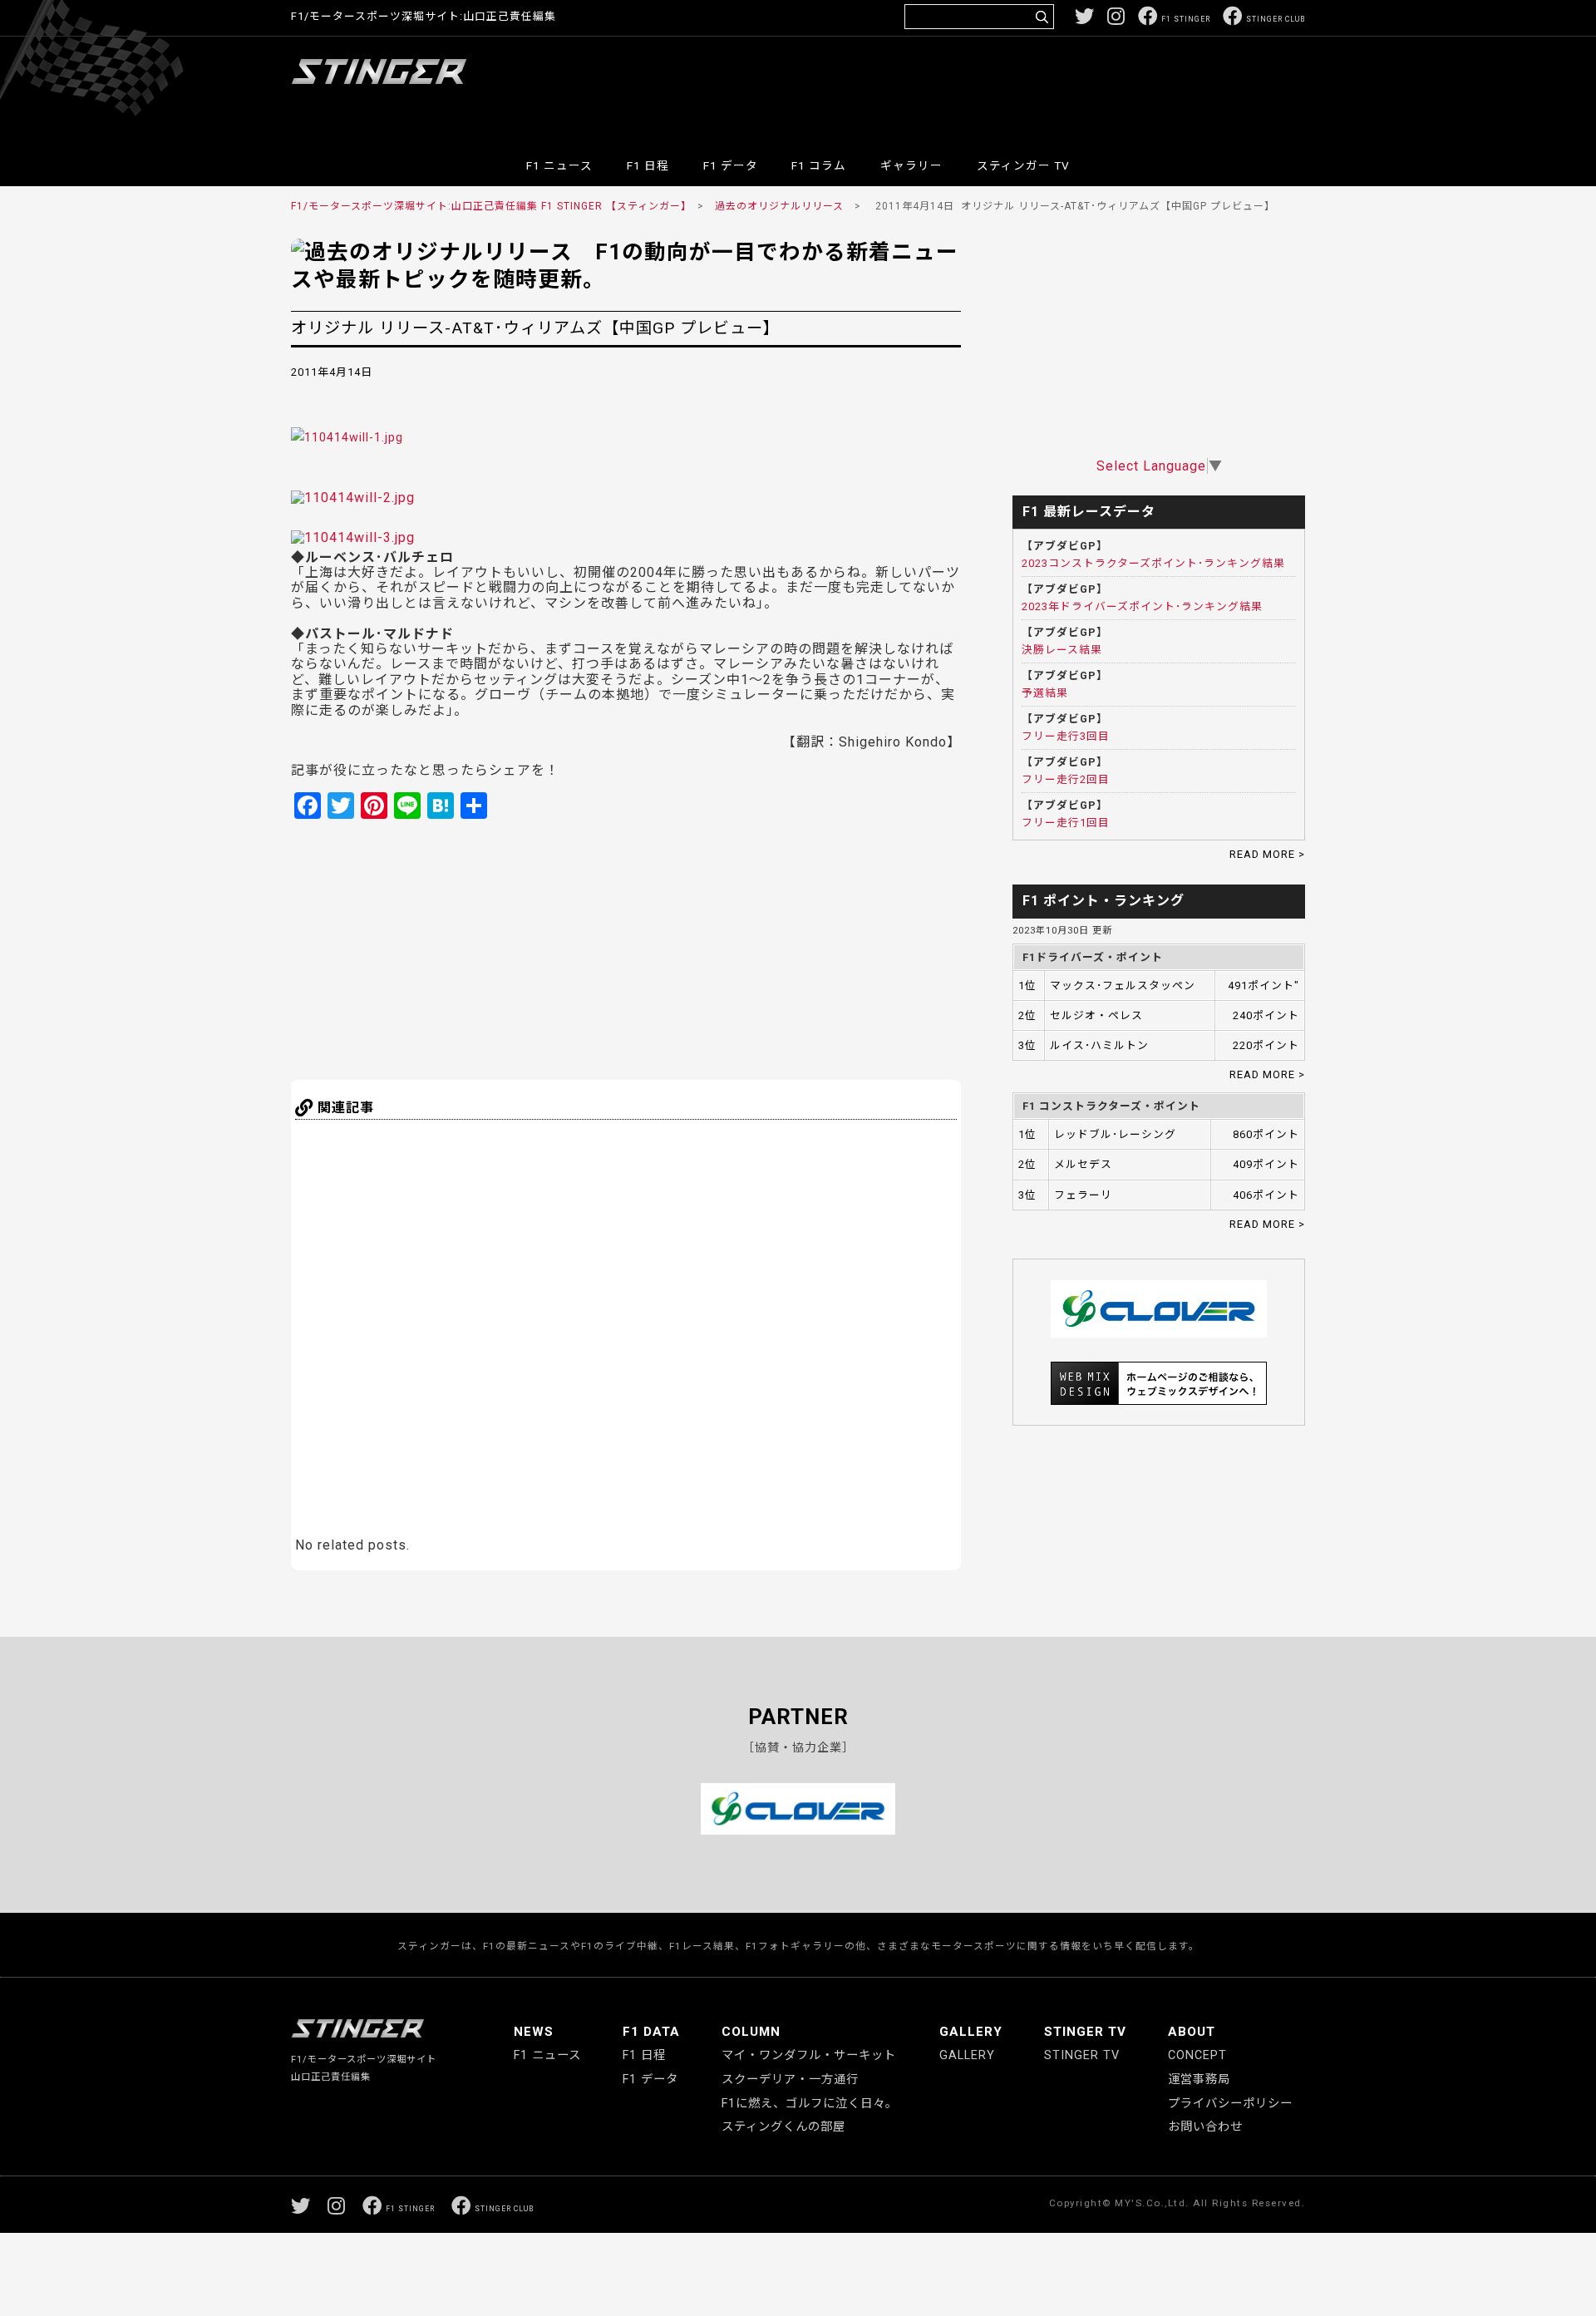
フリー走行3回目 (1066, 736)
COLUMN (751, 2032)
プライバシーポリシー (1230, 2104)
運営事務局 (1199, 2079)
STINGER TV (1085, 2032)
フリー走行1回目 (1066, 823)
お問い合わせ (1205, 2127)
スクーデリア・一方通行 (790, 2079)
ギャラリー (911, 165)
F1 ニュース (559, 165)
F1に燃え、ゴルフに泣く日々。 (810, 2104)
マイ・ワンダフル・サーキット (809, 2055)
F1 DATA (651, 2032)
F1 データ (731, 165)
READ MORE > (1267, 854)
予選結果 (1045, 693)
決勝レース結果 (1062, 650)
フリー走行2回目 (1066, 779)
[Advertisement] (1002, 86)
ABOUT (1192, 2032)
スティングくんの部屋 (783, 2127)
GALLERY (971, 2032)
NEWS (534, 2032)
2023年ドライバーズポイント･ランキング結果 (1142, 606)
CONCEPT (1197, 2055)
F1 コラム (819, 165)
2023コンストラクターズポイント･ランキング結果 (1153, 563)
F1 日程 (648, 165)
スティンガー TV (1023, 165)
